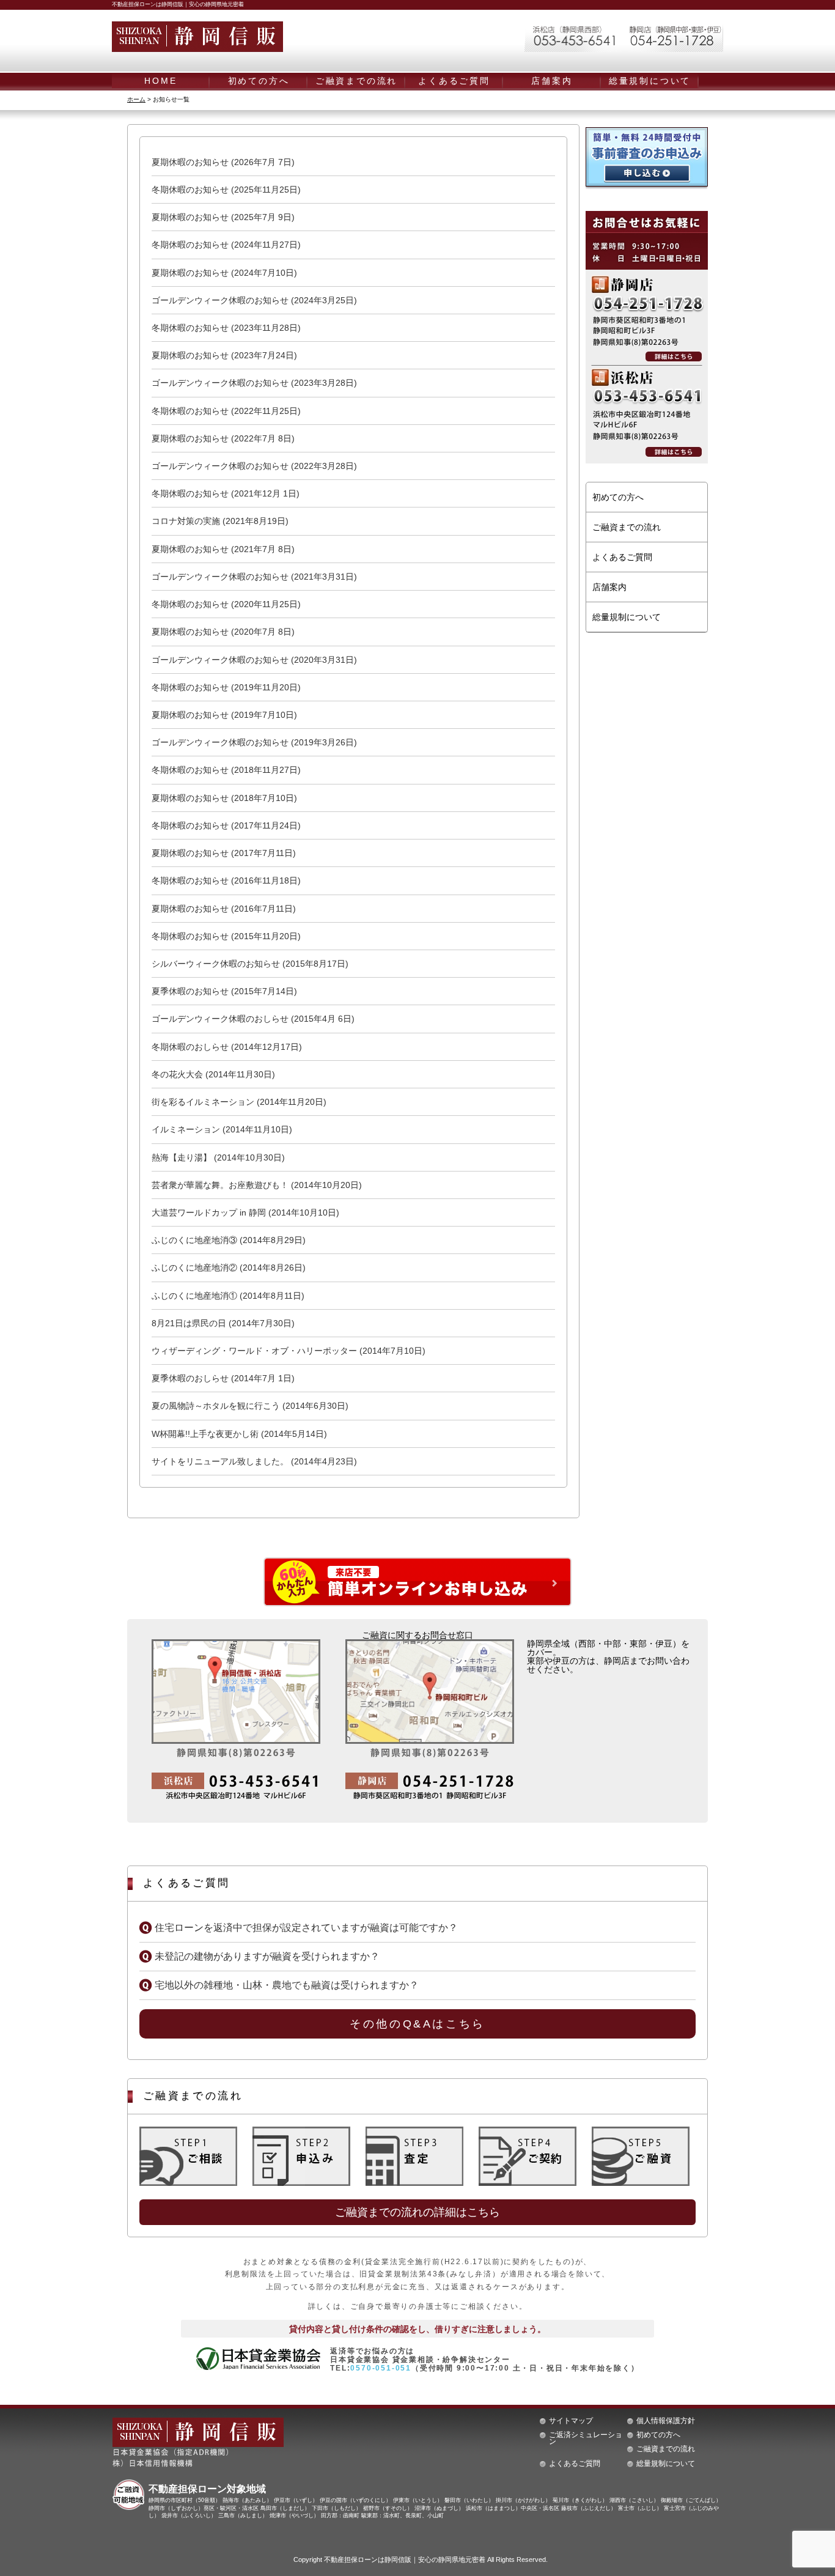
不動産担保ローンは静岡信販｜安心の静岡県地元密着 (405, 2559)
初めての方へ (259, 81)
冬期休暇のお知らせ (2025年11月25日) (226, 190)
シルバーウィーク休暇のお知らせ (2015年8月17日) (250, 964)
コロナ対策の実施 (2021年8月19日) (220, 521)
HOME (160, 81)
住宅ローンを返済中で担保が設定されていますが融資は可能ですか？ (306, 1928)
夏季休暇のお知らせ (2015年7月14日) (224, 991)
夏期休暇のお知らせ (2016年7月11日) (224, 909)
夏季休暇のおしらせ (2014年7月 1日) (223, 1378)
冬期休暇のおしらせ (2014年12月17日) (227, 1047)
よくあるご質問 (454, 81)
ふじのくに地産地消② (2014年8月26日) (229, 1268)
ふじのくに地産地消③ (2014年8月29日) (229, 1240)
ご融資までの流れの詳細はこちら (417, 2212)
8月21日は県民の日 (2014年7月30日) (223, 1323)
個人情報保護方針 (666, 2421)
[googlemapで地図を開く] (236, 1721)
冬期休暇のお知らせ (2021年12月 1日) (226, 493)
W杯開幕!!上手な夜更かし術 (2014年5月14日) (239, 1434)
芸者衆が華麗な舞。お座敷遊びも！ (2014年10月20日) (257, 1185)
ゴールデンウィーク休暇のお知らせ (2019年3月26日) (254, 742)
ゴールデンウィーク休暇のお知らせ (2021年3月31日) (254, 577)
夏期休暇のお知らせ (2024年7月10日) (224, 273)
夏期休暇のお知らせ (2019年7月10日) (224, 715)
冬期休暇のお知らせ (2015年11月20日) (226, 936)
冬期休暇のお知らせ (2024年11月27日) (226, 245)
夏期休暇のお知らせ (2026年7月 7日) (223, 162)
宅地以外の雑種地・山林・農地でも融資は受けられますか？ (287, 1985)
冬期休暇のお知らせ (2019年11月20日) (226, 687)
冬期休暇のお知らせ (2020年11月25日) (226, 604)
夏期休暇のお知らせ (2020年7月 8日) (223, 632)
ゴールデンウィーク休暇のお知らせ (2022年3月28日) (254, 466)
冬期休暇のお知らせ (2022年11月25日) (226, 411)
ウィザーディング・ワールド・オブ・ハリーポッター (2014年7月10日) (289, 1351)
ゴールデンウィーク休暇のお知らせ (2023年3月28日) (254, 383)
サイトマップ (571, 2421)
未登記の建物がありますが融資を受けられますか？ (267, 1956)
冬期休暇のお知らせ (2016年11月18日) (226, 880)
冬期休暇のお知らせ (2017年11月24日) (226, 825)
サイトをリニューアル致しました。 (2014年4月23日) (254, 1461)
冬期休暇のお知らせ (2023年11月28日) (226, 328)
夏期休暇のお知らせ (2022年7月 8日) (223, 438)
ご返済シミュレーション (586, 2438)
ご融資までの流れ (356, 81)
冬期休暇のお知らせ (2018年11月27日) (226, 770)
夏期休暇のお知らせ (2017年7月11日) (224, 853)
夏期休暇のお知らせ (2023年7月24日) (224, 355)
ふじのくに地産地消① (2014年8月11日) (228, 1296)
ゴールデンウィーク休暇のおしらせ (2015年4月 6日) (253, 1019)
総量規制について (650, 81)
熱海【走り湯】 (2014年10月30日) (218, 1157)
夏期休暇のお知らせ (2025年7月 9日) (223, 217)
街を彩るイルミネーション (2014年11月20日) (239, 1102)
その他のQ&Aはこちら (417, 2024)
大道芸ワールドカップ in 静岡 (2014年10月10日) (245, 1212)
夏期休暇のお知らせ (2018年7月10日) (224, 798)
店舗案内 (552, 81)
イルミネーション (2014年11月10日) (222, 1129)
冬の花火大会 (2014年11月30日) (213, 1074)
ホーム (136, 99)
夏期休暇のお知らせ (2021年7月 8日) (223, 549)
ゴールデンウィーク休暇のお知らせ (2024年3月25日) (254, 300)
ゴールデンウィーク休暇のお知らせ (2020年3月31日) (254, 660)
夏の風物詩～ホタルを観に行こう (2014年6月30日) (250, 1406)
